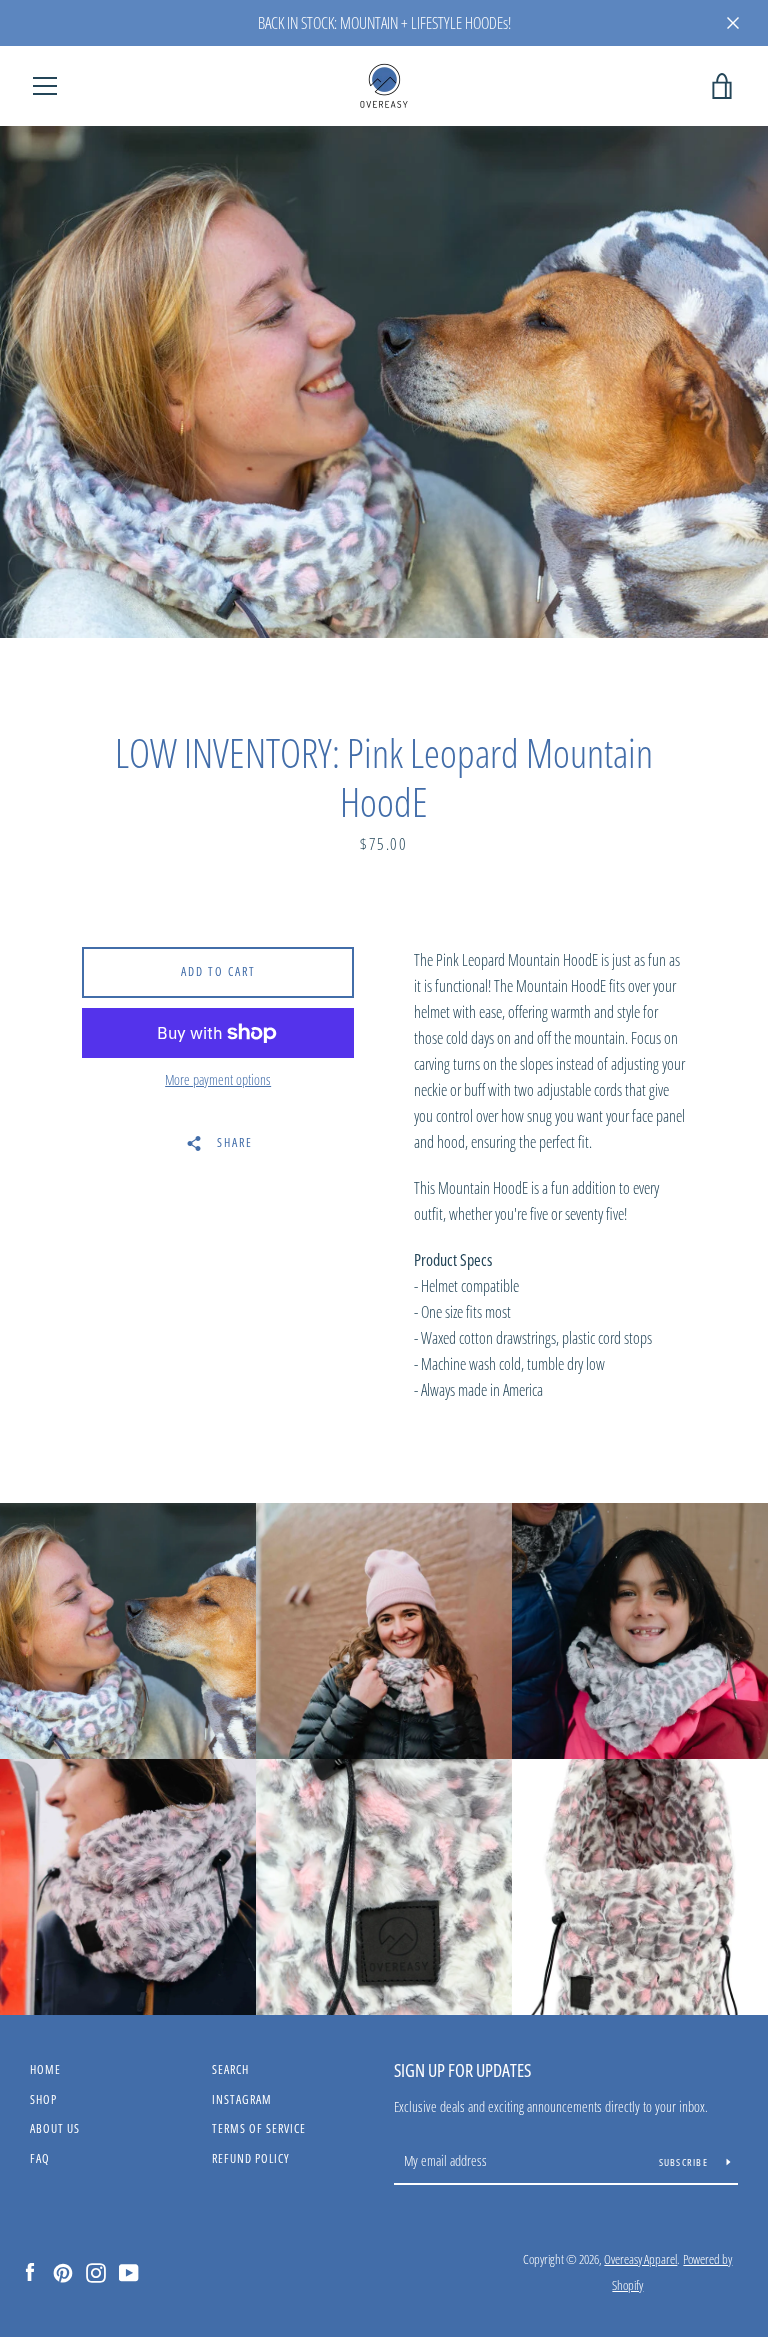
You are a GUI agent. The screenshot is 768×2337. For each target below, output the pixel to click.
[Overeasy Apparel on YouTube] (129, 2271)
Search (230, 2069)
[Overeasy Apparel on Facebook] (30, 2271)
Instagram (242, 2099)
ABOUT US (55, 2128)
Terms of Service (259, 2128)
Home (45, 2069)
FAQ (40, 2158)
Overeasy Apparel (640, 2259)
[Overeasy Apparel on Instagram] (96, 2271)
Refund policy (251, 2158)
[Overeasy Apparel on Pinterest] (63, 2271)
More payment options (218, 1079)
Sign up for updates (462, 2070)
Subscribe (685, 2162)
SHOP (43, 2099)
